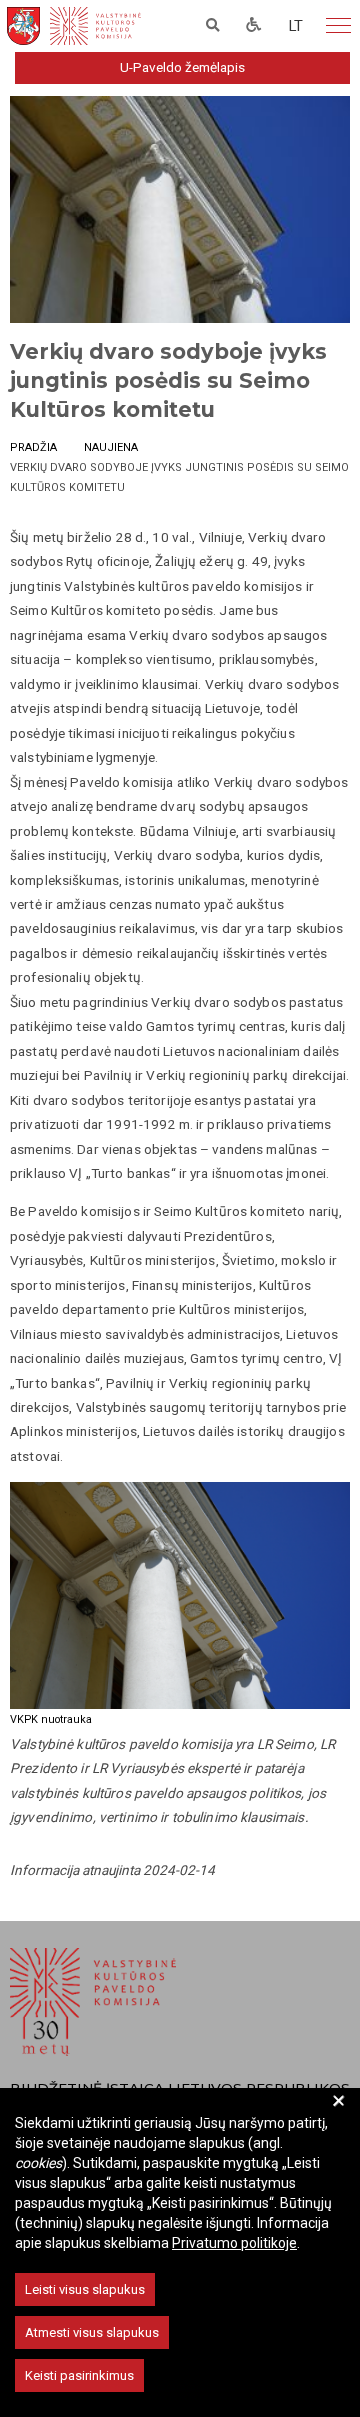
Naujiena (111, 447)
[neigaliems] (253, 26)
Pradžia (33, 447)
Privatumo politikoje (234, 2243)
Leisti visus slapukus (85, 2289)
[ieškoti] (213, 26)
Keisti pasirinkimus (79, 2375)
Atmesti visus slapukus (92, 2332)
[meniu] (338, 26)
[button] (296, 26)
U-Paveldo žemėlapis (182, 67)
